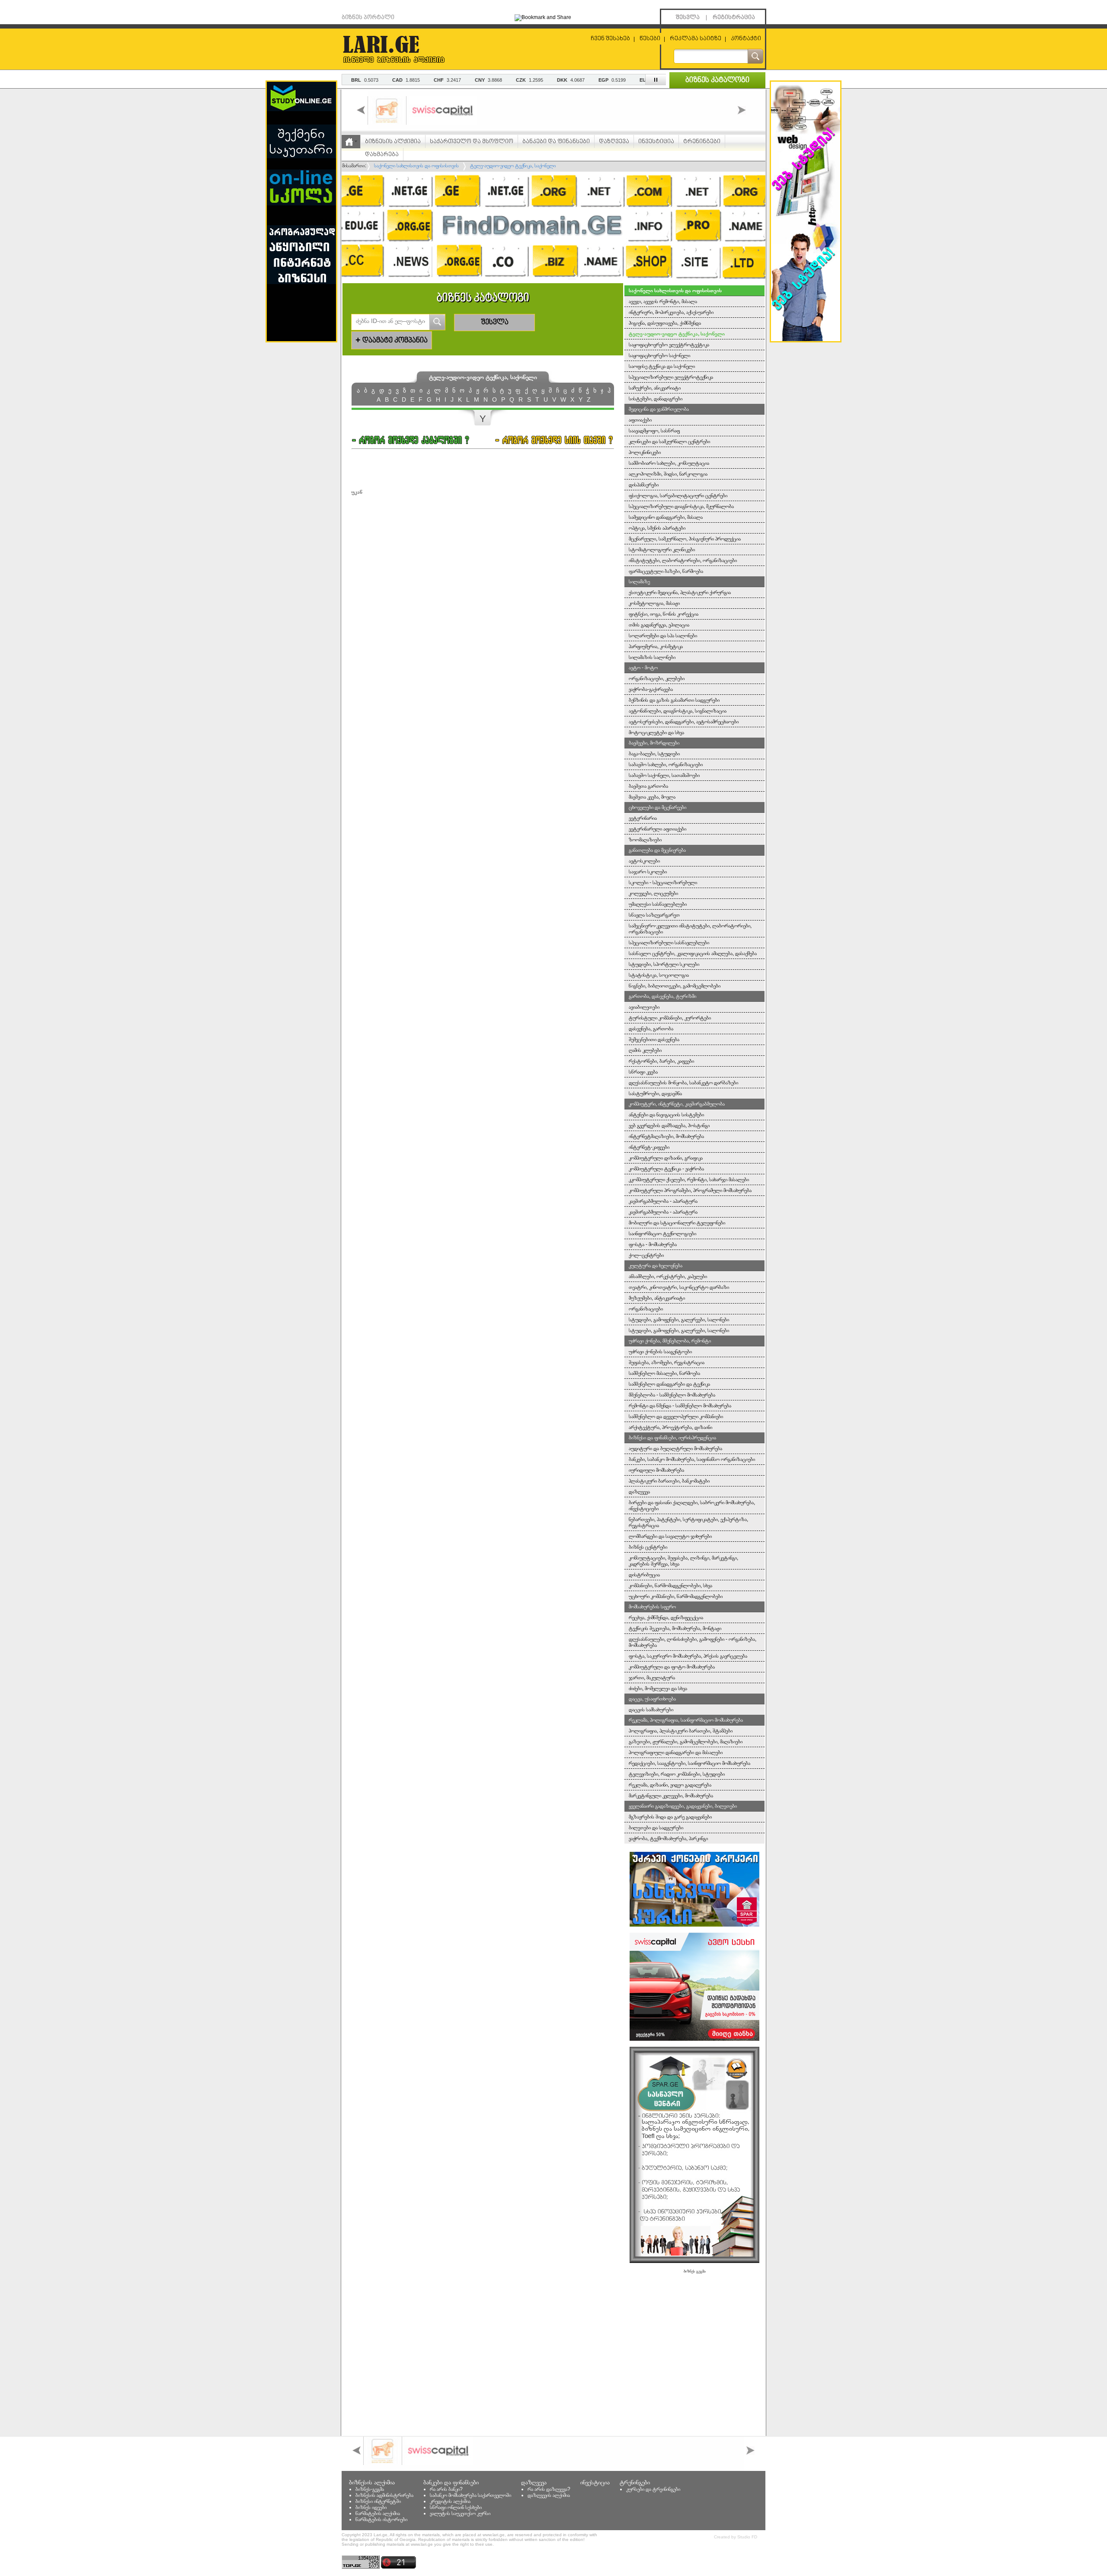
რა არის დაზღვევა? (549, 2489)
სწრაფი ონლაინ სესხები (456, 2507)
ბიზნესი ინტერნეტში (378, 2501)
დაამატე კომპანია (392, 340)
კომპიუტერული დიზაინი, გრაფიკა (666, 1158)
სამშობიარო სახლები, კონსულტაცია (669, 463)
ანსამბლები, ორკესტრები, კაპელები (668, 1276)
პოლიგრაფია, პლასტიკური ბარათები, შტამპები (681, 1731)
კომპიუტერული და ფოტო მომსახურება (672, 1667)
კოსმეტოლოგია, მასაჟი (654, 603)
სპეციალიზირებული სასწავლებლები (669, 943)
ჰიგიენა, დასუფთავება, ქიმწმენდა (665, 323)
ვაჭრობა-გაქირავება (651, 689)
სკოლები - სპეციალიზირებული (663, 882)
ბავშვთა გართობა (648, 786)
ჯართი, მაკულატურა (652, 1678)
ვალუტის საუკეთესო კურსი (460, 2513)
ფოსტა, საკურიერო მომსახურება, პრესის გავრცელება (688, 1656)
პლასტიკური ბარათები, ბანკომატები (669, 1481)
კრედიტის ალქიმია (450, 2501)
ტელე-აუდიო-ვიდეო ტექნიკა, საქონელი (677, 334)
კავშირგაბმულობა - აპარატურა (663, 1201)
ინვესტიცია (656, 142)
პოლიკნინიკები (645, 452)
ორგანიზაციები (646, 1309)
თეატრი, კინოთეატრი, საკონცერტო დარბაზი (679, 1287)
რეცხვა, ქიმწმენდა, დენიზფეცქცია (666, 1617)
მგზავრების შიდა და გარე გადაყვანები (670, 1817)
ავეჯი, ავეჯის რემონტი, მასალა (663, 301)
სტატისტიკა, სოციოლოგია (659, 975)
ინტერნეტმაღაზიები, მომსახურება (666, 1136)
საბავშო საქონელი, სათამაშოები (664, 775)
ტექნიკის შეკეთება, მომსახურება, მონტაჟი (675, 1628)
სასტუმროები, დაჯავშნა (655, 1093)
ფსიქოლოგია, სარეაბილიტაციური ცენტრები (678, 495)
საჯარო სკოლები (648, 872)
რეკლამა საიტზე (696, 39)
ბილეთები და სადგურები (656, 1828)
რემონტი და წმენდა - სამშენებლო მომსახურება (680, 1406)
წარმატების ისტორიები (381, 2519)
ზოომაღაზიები (645, 840)
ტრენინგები (702, 142)
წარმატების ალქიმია (378, 2513)
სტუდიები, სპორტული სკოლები (664, 964)
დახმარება (382, 155)
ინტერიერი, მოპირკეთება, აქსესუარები (671, 312)
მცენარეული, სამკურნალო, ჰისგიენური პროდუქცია (685, 539)
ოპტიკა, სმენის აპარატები (657, 528)
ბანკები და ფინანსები (556, 142)
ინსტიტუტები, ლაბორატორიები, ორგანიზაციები (683, 560)
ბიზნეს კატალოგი (717, 80)
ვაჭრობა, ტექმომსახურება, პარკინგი (668, 1838)
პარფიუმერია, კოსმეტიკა (656, 646)
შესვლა (688, 18)
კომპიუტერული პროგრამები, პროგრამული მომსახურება (690, 1190)
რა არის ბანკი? (446, 2489)
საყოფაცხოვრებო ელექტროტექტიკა (669, 345)
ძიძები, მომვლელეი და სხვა (658, 1688)
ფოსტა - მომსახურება (653, 1244)
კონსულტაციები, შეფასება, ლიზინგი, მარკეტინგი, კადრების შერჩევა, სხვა (683, 1561)
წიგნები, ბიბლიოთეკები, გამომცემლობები (675, 986)
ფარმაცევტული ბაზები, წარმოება (666, 571)
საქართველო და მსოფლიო (472, 142)
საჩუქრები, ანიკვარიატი (655, 388)
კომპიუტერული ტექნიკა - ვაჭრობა (666, 1169)
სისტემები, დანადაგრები (656, 399)
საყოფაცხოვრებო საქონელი (659, 355)
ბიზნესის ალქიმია (393, 142)
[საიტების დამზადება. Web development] (806, 339)
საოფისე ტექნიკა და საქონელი (662, 366)
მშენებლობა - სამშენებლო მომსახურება (672, 1395)
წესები (650, 39)
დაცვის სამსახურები (651, 1710)
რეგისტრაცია (734, 18)
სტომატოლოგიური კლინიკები (662, 550)
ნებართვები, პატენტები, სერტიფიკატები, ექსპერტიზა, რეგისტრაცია (688, 1522)
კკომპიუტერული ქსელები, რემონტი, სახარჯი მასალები (689, 1179)
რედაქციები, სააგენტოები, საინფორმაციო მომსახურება (689, 1763)
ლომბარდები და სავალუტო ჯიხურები (670, 1536)
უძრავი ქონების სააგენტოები (660, 1352)
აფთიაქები (640, 420)
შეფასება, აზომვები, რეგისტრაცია (667, 1362)
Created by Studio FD (736, 2537)
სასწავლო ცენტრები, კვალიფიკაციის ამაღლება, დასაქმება (693, 953)
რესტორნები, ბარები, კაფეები (661, 1061)
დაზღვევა (614, 142)
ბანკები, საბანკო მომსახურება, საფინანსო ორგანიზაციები (692, 1459)
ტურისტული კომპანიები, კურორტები (670, 1018)
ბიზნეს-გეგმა (370, 2489)
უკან (357, 492)
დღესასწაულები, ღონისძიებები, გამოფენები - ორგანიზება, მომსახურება (693, 1642)
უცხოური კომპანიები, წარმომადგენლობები (676, 1596)
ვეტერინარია (643, 818)
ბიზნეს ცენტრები (648, 1547)
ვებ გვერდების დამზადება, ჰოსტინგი (669, 1125)
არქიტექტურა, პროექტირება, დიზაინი (670, 1427)
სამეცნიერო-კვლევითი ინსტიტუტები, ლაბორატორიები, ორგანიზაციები (690, 929)
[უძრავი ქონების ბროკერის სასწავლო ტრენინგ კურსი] (694, 1925)
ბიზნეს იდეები (371, 2507)
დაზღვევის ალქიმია (549, 2495)
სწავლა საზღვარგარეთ (654, 915)
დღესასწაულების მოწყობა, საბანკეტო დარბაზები (683, 1083)
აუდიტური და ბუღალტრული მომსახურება (675, 1448)
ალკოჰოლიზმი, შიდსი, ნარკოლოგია (668, 474)
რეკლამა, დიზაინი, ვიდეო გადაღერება (670, 1785)
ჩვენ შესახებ (610, 39)
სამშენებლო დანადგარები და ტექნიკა (669, 1384)
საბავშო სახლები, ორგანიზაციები (666, 764)
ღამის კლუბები (645, 1050)
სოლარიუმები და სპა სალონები (663, 636)
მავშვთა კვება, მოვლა (652, 797)
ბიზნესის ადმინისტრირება (384, 2495)
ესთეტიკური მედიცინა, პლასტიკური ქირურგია (680, 592)
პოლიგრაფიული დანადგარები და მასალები (676, 1752)
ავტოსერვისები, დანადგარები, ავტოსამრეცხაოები (684, 722)
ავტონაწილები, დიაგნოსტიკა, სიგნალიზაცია (678, 711)
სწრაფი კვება (643, 1072)
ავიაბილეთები (644, 1007)
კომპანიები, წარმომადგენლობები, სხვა (670, 1585)
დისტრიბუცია (644, 1575)
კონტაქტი (746, 39)
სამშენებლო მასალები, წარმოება (664, 1373)
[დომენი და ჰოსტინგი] (553, 281)
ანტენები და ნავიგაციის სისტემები (666, 1115)
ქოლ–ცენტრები (646, 1255)
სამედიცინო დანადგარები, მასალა (666, 517)
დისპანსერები (644, 485)
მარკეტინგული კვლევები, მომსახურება (671, 1796)
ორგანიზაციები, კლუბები (657, 678)
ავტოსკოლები (644, 861)
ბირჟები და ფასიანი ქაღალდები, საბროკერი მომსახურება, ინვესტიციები (692, 1505)
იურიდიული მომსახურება (656, 1470)
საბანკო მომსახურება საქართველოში (470, 2495)
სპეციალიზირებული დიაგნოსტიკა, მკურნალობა (681, 506)
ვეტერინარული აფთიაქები (657, 829)
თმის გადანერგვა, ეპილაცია (659, 625)
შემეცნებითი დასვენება (654, 1039)
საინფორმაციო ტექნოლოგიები (662, 1234)
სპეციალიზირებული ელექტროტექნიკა (671, 377)
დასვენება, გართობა (651, 1029)
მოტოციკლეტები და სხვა (656, 732)
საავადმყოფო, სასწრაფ (654, 431)
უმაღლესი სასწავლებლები (658, 904)
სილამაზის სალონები (652, 657)
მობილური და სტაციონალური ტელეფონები (677, 1223)
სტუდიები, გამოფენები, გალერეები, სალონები (679, 1320)
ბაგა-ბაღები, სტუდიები (654, 754)
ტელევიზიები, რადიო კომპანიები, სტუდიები (677, 1774)
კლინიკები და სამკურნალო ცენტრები (669, 441)
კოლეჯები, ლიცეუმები (653, 893)
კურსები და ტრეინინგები (653, 2489)
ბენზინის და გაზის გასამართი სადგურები (674, 700)
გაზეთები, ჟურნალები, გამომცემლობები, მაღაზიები (686, 1742)
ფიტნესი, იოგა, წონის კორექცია (664, 614)
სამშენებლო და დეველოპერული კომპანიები (676, 1416)
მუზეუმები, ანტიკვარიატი (657, 1298)
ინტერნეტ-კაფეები (649, 1147)
